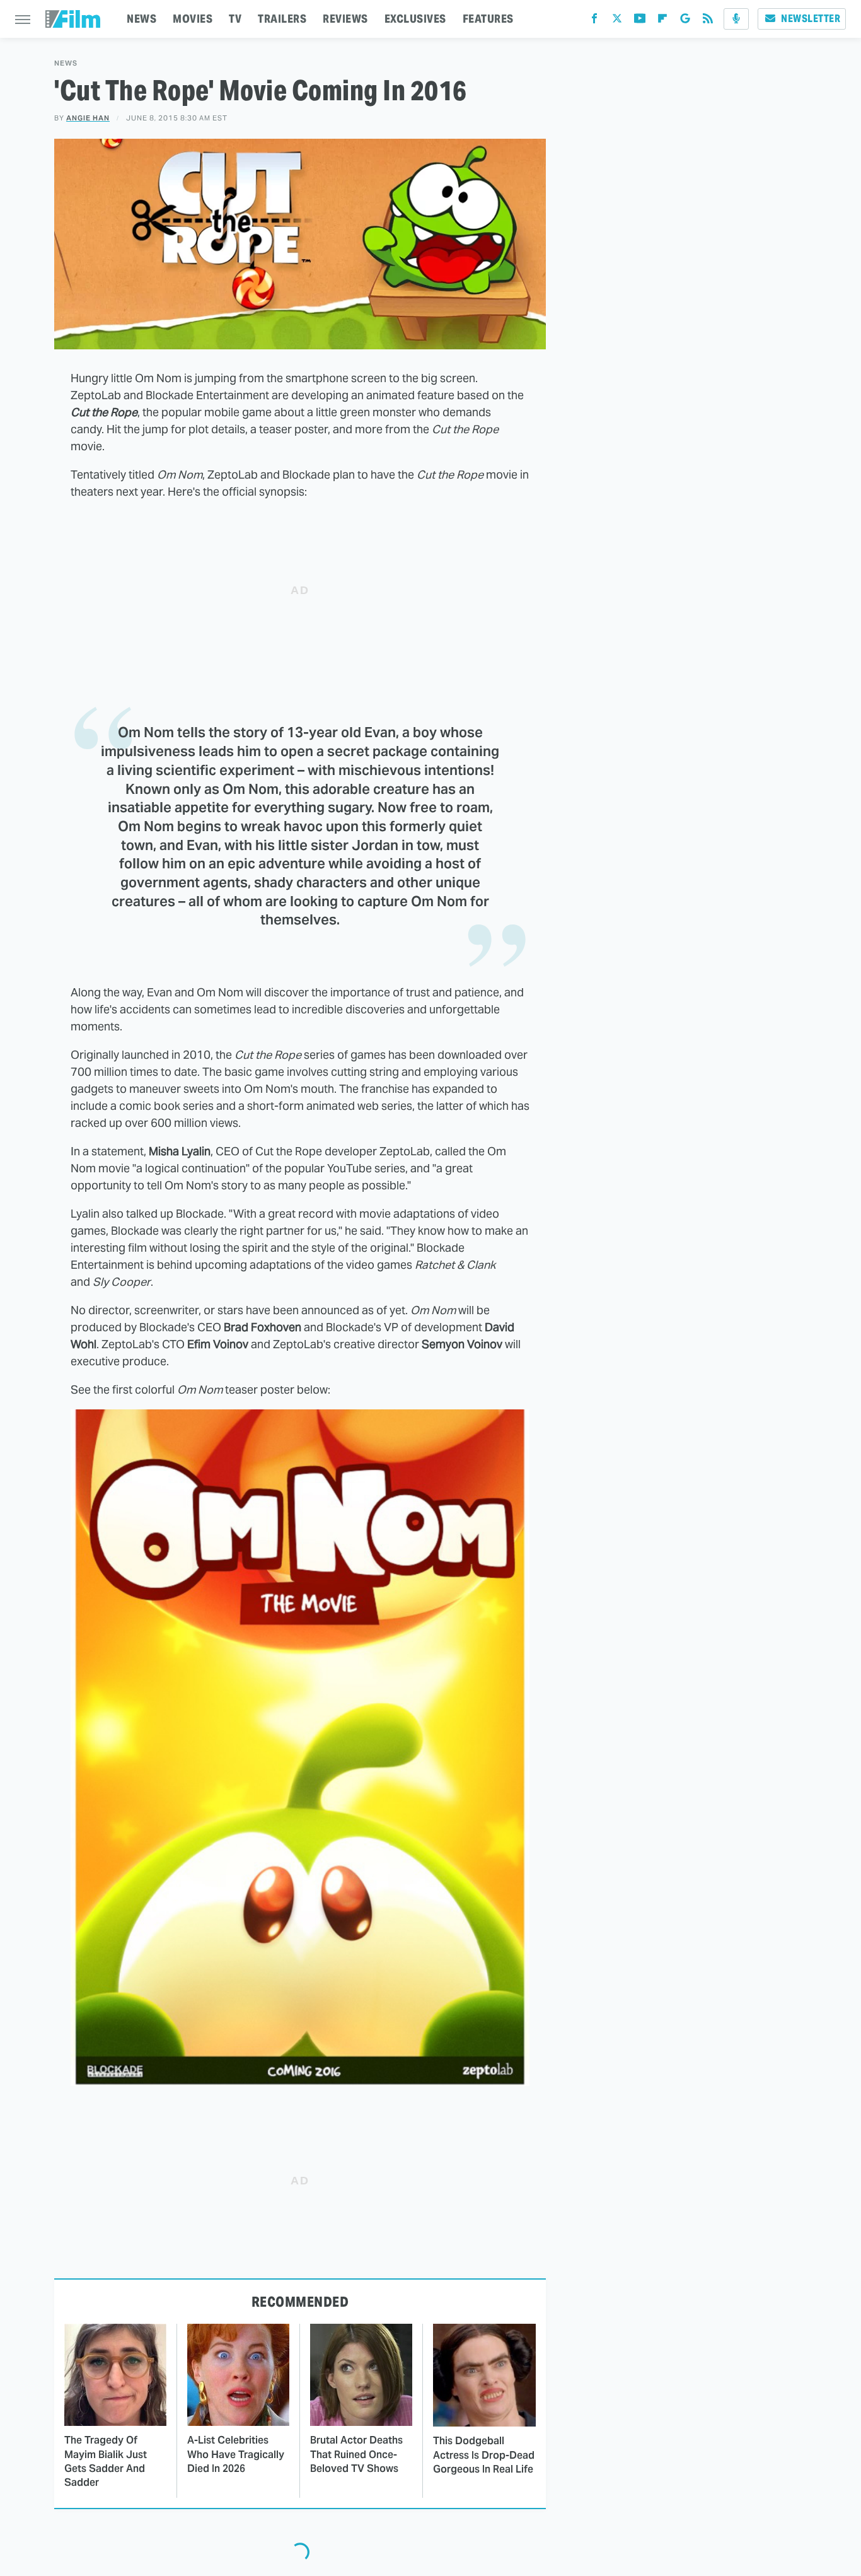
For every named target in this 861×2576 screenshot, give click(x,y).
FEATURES (488, 19)
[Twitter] (617, 21)
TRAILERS (282, 19)
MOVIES (193, 19)
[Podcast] (736, 19)
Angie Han (88, 118)
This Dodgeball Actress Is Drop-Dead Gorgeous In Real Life (484, 2455)
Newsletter (811, 19)
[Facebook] (594, 21)
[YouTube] (640, 21)
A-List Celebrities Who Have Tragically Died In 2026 (236, 2454)
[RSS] (708, 21)
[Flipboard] (662, 21)
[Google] (685, 21)
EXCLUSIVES (415, 19)
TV (235, 19)
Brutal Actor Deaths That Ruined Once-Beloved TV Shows (356, 2454)
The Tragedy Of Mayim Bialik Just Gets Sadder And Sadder (106, 2461)
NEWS (142, 19)
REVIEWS (345, 19)
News (66, 63)
